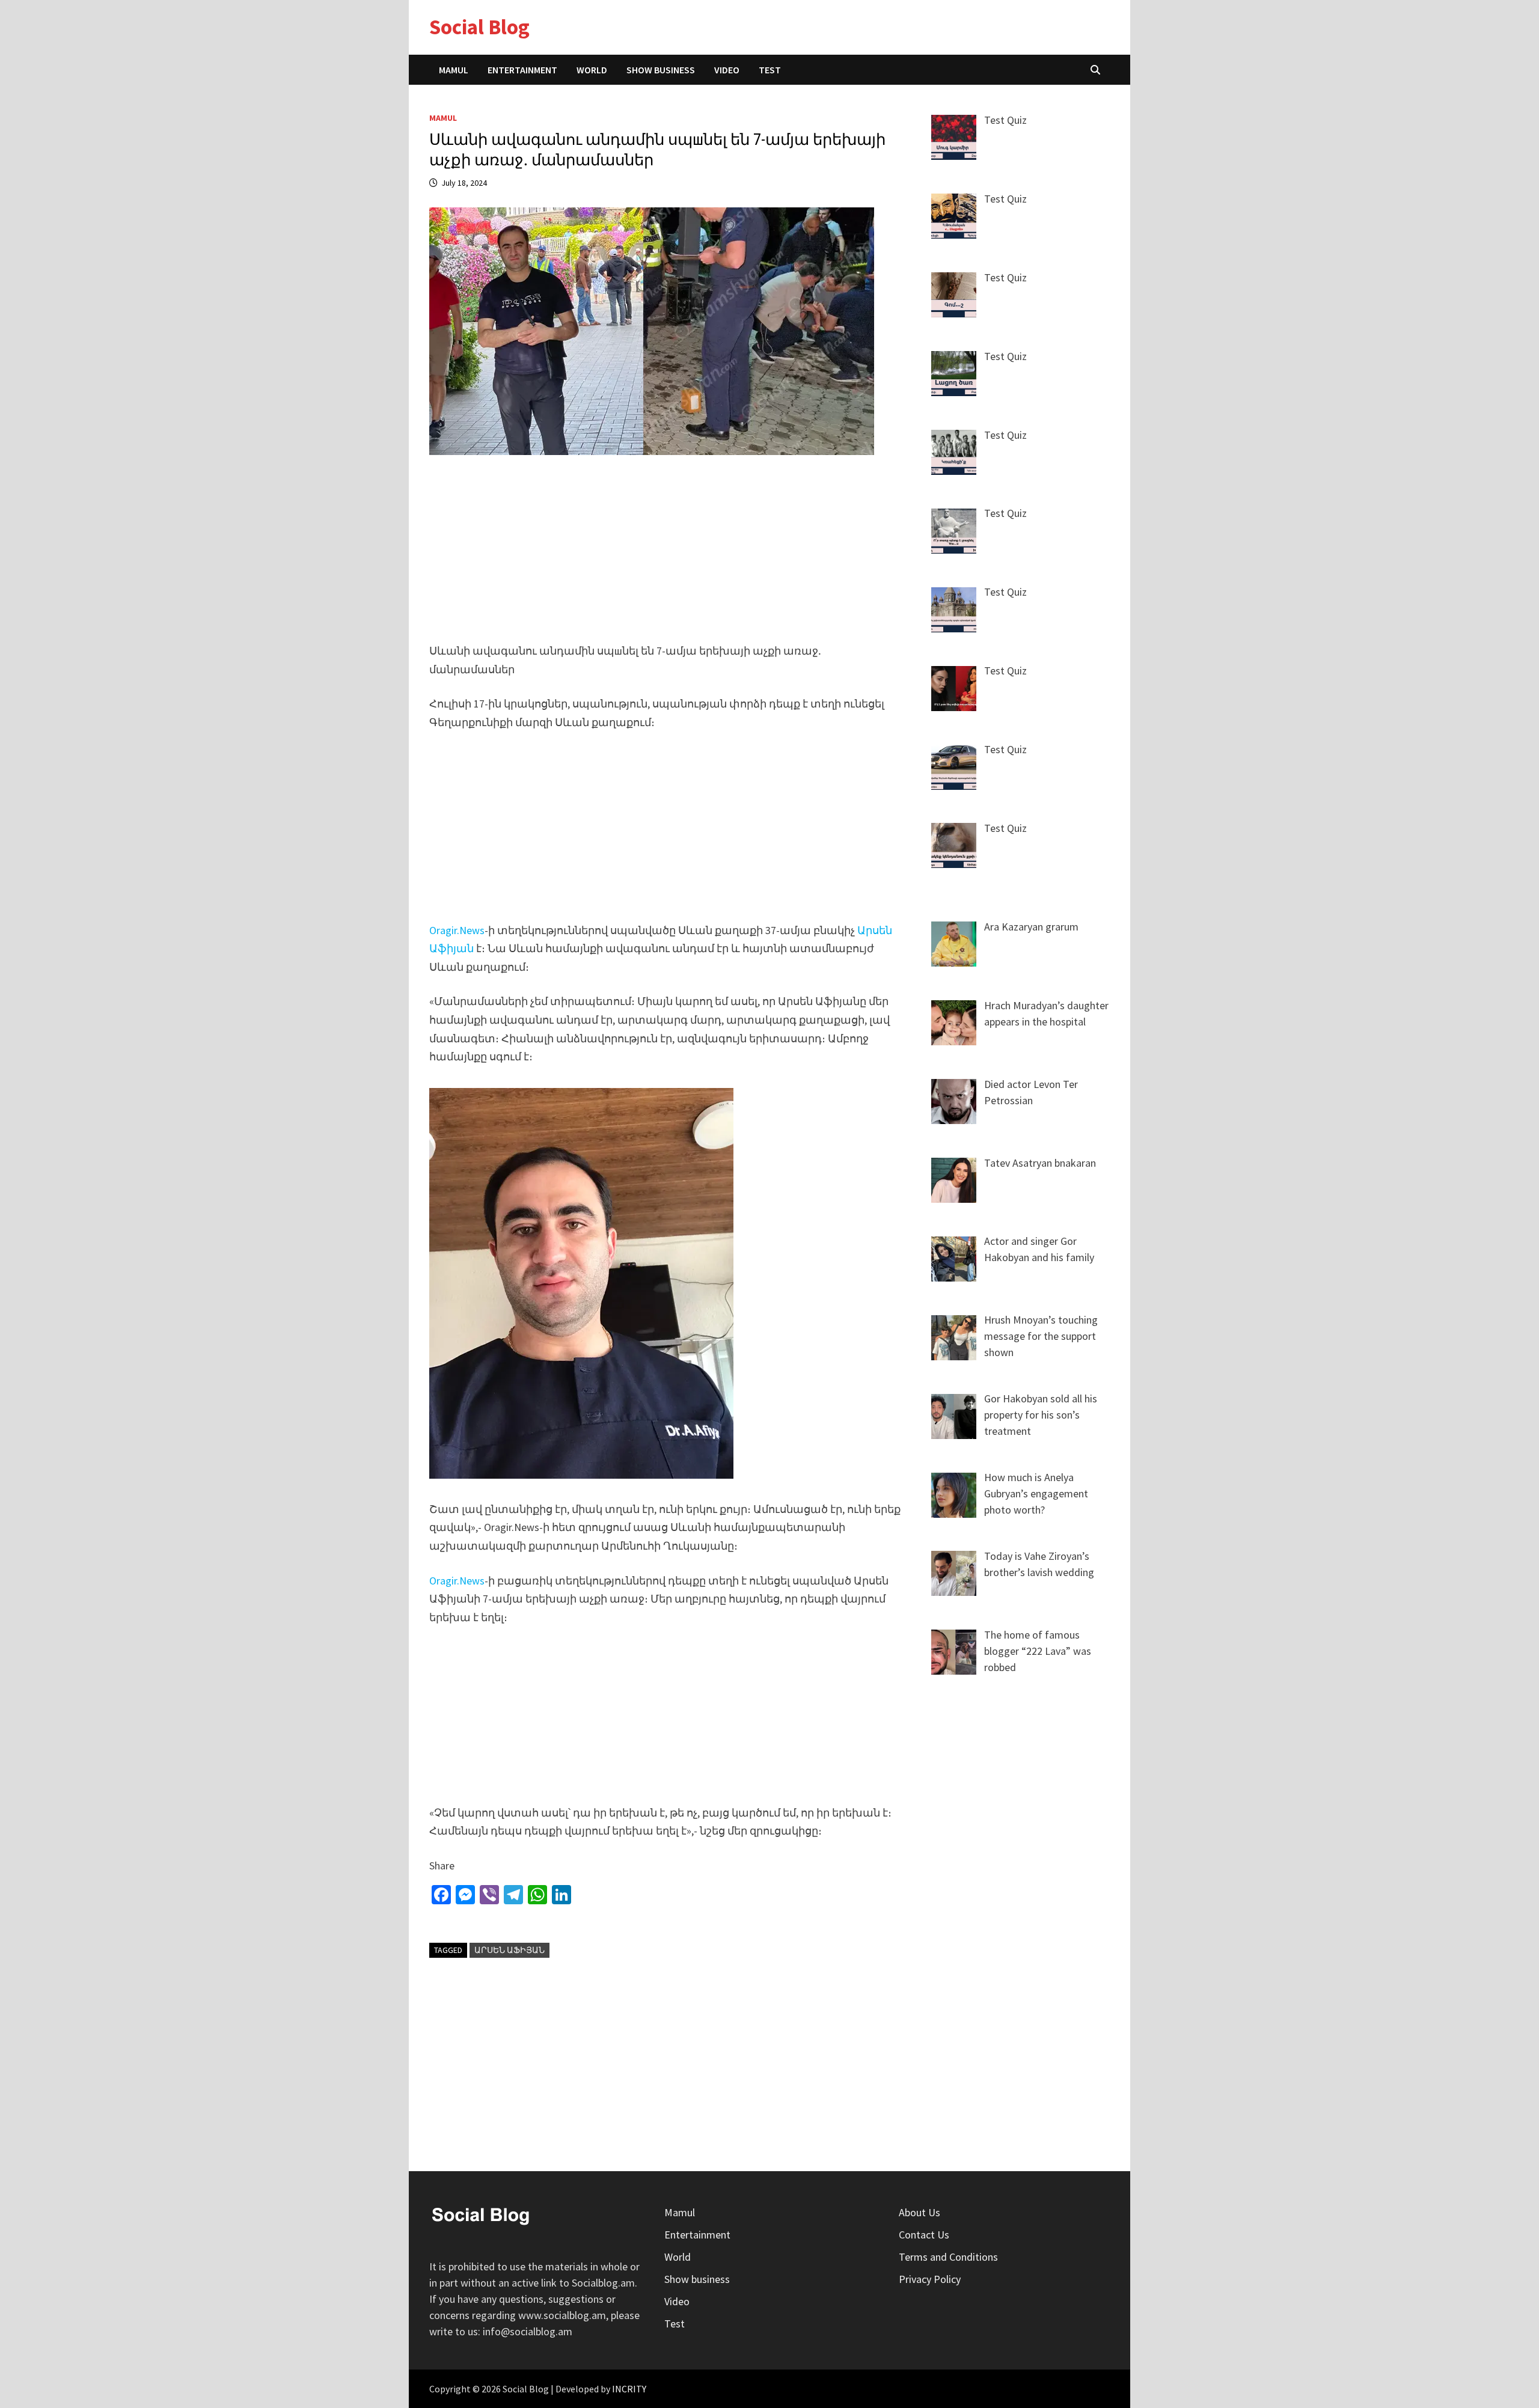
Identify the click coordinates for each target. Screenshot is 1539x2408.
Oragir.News (457, 930)
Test (770, 70)
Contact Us (924, 2235)
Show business (661, 70)
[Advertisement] (669, 557)
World (592, 70)
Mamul (454, 70)
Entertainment (522, 70)
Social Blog (479, 27)
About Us (919, 2212)
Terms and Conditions (948, 2257)
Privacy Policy (930, 2279)
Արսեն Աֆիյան (509, 1950)
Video (727, 70)
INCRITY (629, 2389)
